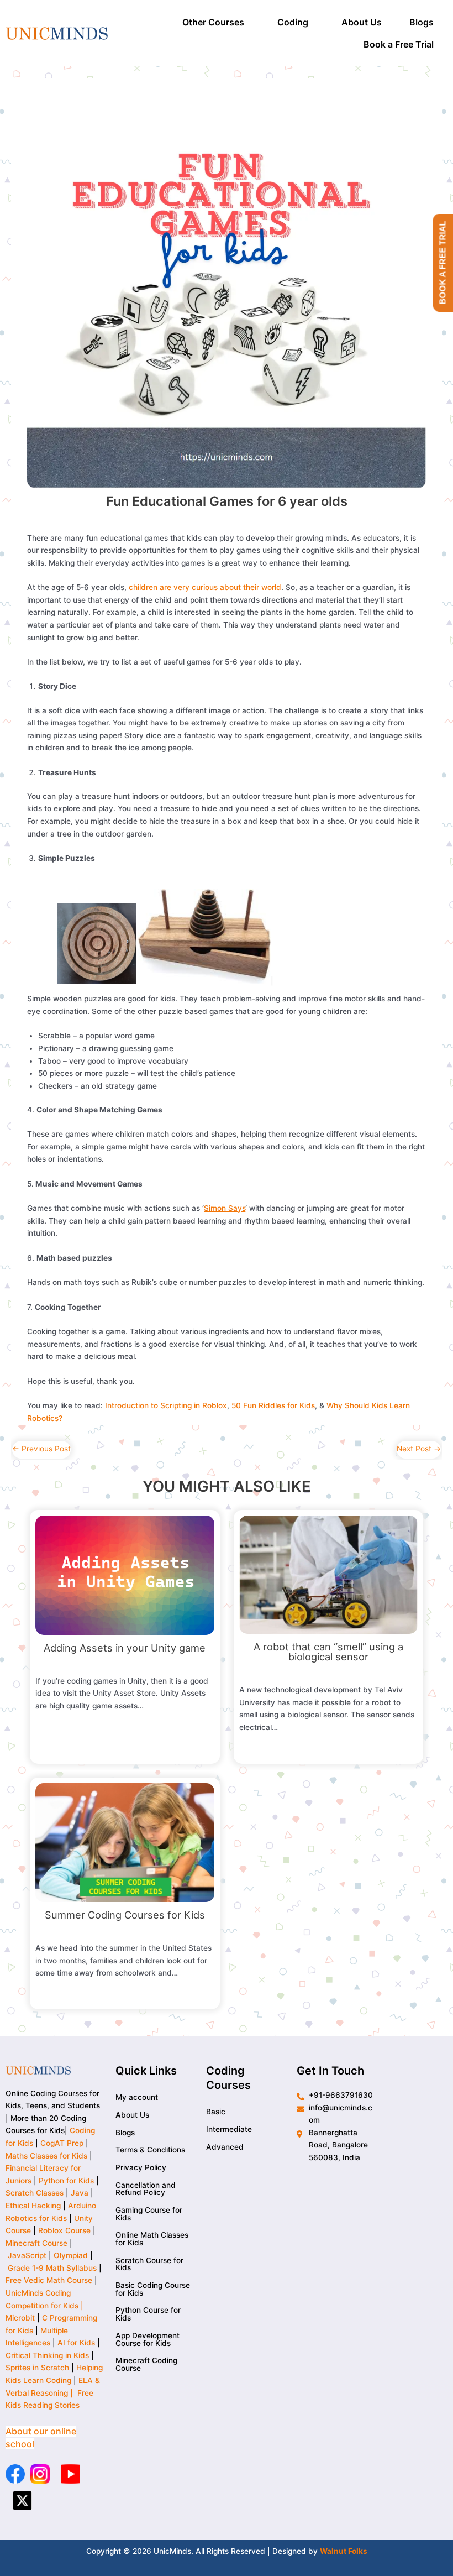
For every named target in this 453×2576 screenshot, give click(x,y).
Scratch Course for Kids (149, 2264)
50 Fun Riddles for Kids (273, 1405)
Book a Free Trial (399, 44)
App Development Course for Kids (148, 2339)
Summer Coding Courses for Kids (125, 1915)
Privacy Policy (141, 2167)
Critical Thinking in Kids (47, 2355)
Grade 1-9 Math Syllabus (52, 2268)
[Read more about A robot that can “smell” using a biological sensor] (328, 1574)
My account (137, 2097)
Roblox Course (64, 2230)
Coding (293, 22)
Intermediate (229, 2129)
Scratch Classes (35, 2193)
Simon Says (225, 1208)
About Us (362, 22)
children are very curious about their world (205, 587)
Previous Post (41, 1449)
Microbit (20, 2318)
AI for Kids (76, 2343)
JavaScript (27, 2255)
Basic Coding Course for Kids (153, 2289)
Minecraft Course (36, 2243)
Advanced (225, 2147)
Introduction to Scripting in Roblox (166, 1405)
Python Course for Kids (148, 2314)
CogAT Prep (63, 2143)
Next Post (419, 1449)
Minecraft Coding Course (146, 2364)
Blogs (422, 22)
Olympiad (71, 2255)
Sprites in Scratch (37, 2368)
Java (80, 2193)
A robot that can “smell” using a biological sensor (328, 1652)
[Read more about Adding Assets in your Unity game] (125, 1575)
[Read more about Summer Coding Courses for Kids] (125, 1842)
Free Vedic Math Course (50, 2280)
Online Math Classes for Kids (152, 2239)
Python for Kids (66, 2181)
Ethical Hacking (33, 2206)
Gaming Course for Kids (149, 2214)
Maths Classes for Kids (46, 2156)
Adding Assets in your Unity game (125, 1648)
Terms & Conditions (150, 2150)
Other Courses (213, 22)
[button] (216, 22)
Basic (216, 2112)
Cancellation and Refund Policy (146, 2189)
